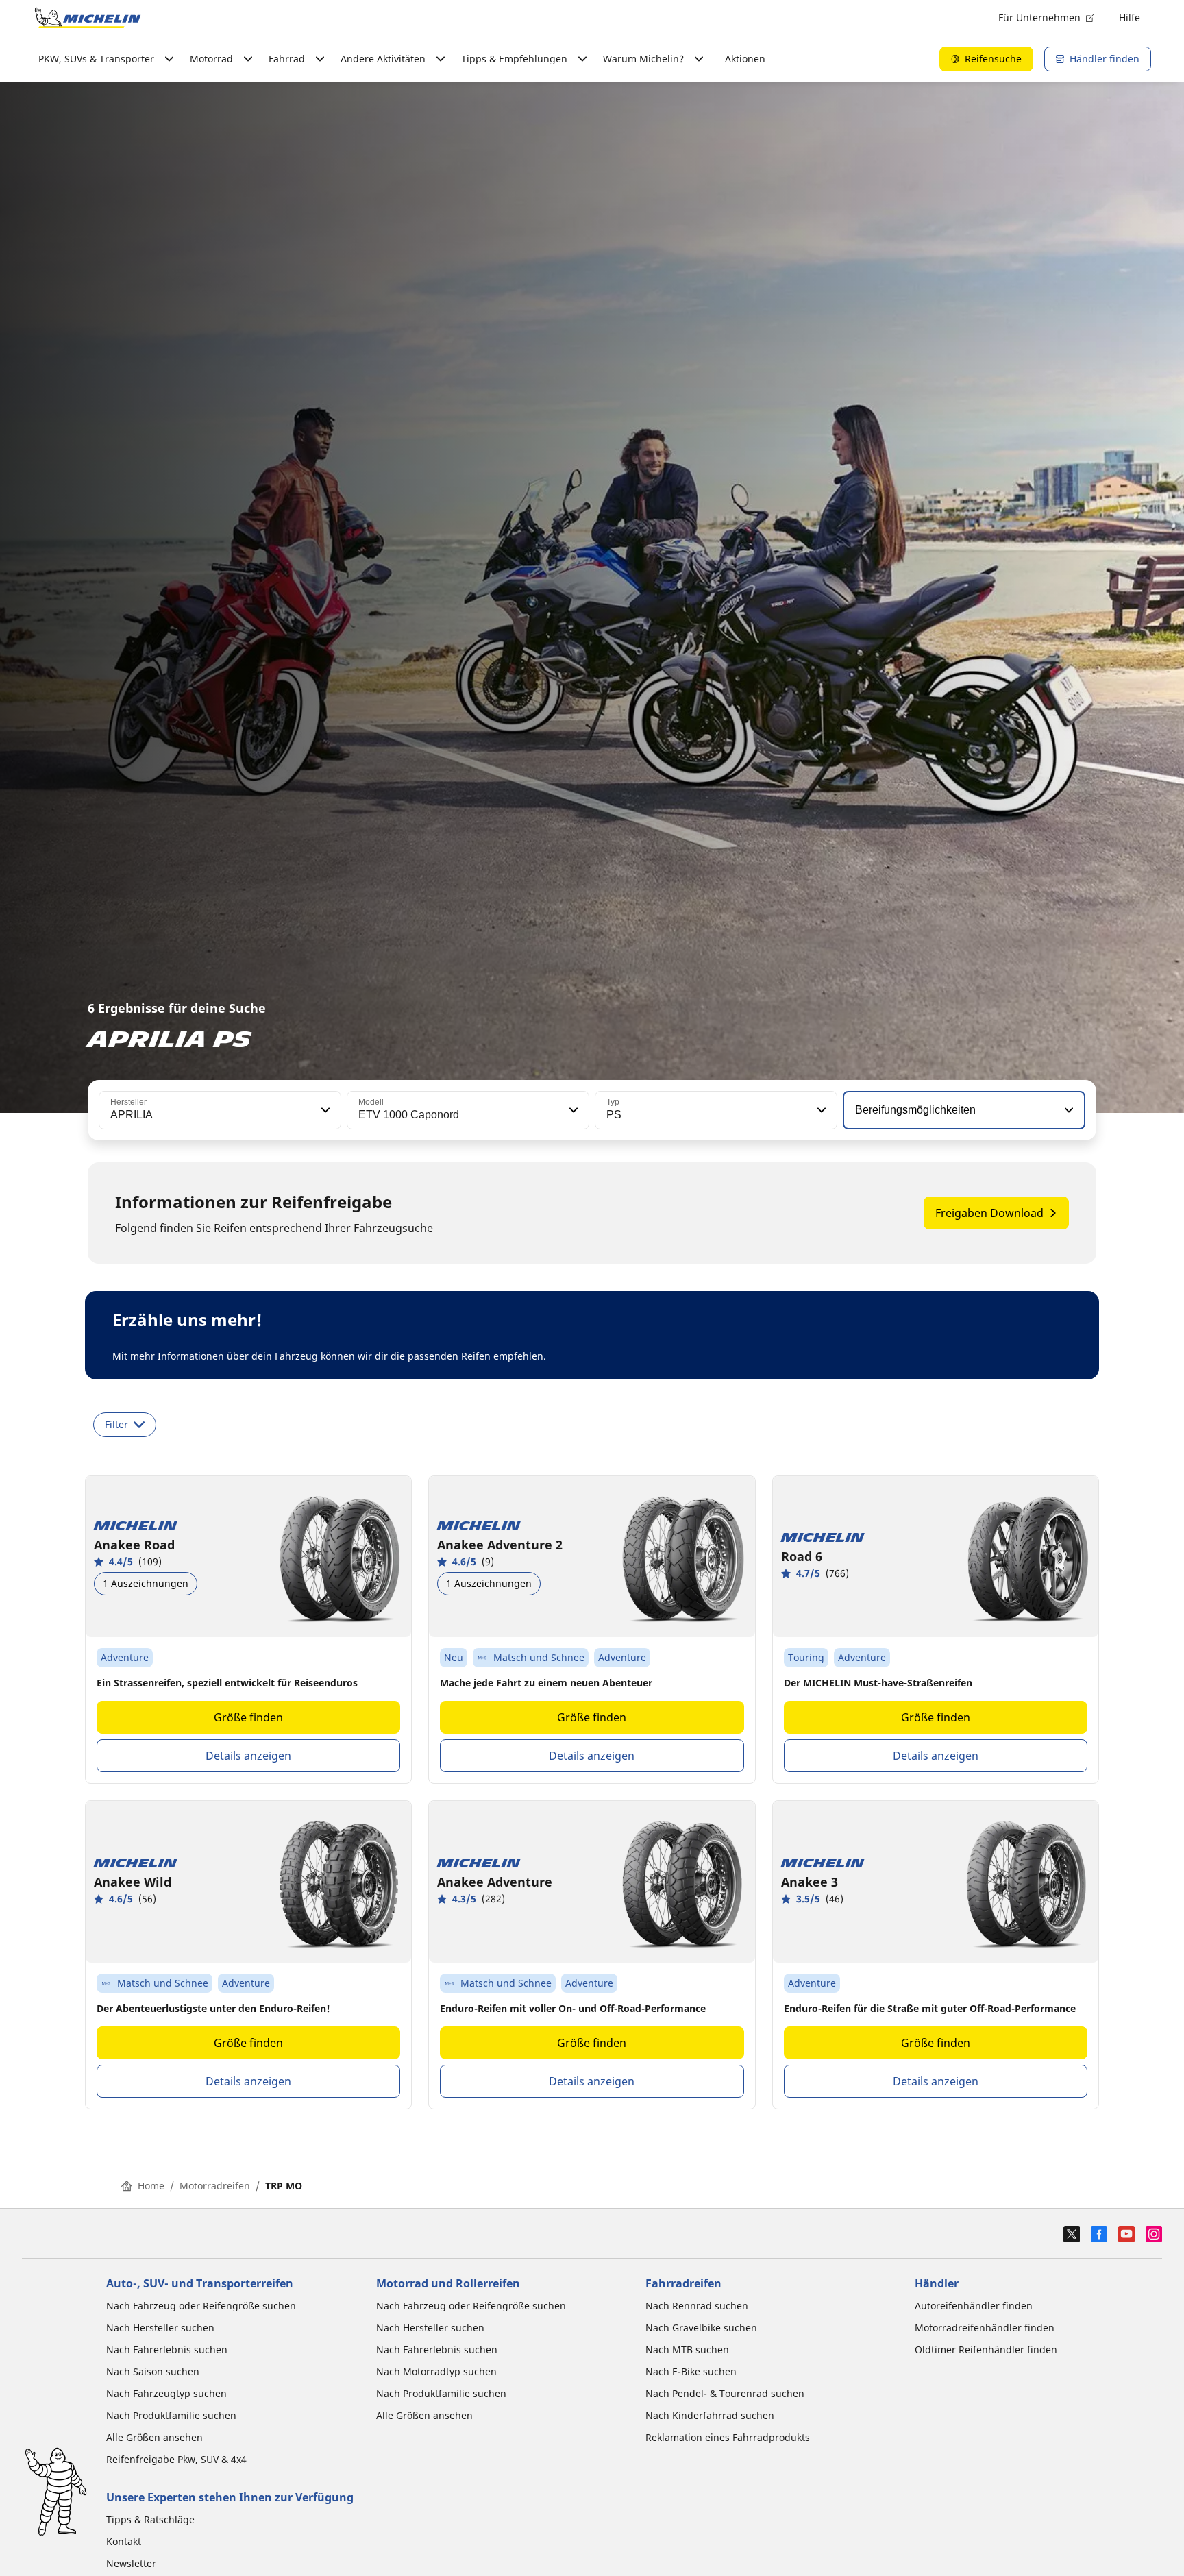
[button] (324, 1110)
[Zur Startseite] (88, 18)
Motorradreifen (215, 2186)
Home (151, 2186)
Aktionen (745, 59)
